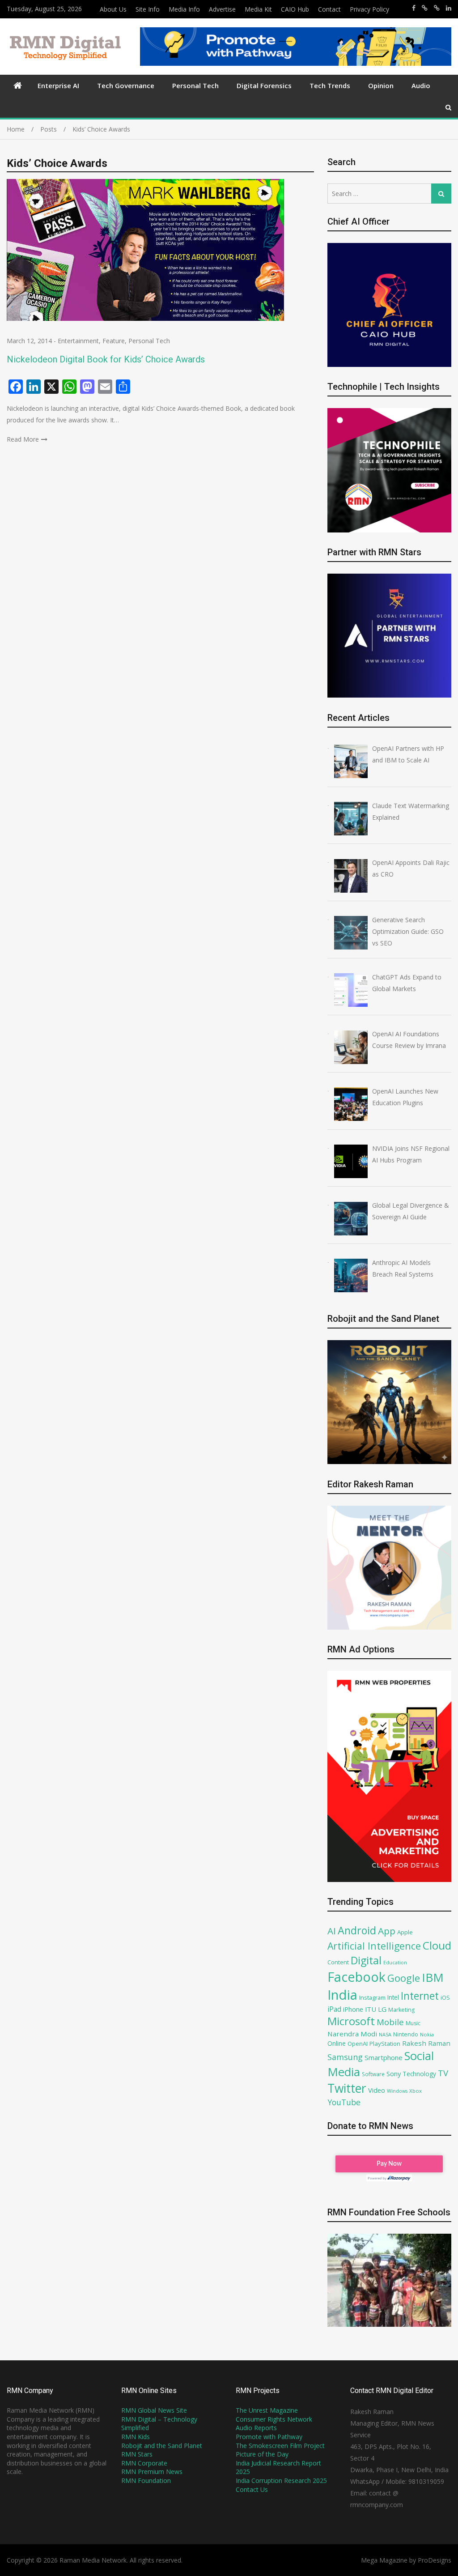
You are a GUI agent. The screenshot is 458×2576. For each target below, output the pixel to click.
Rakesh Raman (426, 2043)
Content (338, 1962)
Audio (421, 85)
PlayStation (385, 2044)
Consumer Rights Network (274, 2419)
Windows (397, 2091)
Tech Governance (126, 85)
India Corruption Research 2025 (281, 2480)
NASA (385, 2034)
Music (413, 2023)
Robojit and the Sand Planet (162, 2446)
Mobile (390, 2022)
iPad (334, 2009)
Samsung (345, 2057)
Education (395, 1962)
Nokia (427, 2034)
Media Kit (258, 9)
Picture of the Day (262, 2454)
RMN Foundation (146, 2480)
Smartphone (384, 2057)
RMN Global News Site (154, 2410)
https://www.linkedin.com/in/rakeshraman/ (449, 8)
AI (332, 1931)
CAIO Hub (295, 9)
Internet (420, 1996)
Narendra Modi (352, 2034)
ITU (371, 2009)
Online (337, 2043)
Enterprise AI (58, 85)
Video (377, 2090)
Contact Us (252, 2489)
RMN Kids (136, 2437)
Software (373, 2074)
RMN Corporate (144, 2463)
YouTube (344, 2102)
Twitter (347, 2088)
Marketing (401, 2010)
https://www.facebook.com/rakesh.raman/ (414, 8)
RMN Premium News (152, 2472)
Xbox (416, 2091)
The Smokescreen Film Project (280, 2446)
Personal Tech (195, 85)
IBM (433, 1978)
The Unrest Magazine (267, 2410)
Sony (394, 2074)
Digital (366, 1960)
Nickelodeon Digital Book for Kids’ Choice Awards (106, 359)
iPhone (353, 2009)
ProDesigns (435, 2560)
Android (357, 1930)
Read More (23, 439)
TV (443, 2073)
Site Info (148, 9)
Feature (114, 341)
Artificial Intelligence (374, 1946)
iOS (445, 1997)
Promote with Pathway (269, 2437)
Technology (419, 2074)
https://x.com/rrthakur (425, 8)
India (342, 1995)
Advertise (222, 9)
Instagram (372, 1998)
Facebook (356, 1977)
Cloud (437, 1945)
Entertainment (78, 341)
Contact (329, 9)
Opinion (381, 85)
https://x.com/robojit (437, 8)
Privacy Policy (369, 9)
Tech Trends (330, 85)
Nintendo (406, 2034)
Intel (393, 1997)
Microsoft (351, 2021)
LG (382, 2009)
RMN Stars (137, 2454)
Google (404, 1978)
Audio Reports (256, 2428)
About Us (113, 9)
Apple (405, 1932)
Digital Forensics (264, 85)
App (387, 1931)
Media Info (184, 9)
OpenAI (358, 2044)
